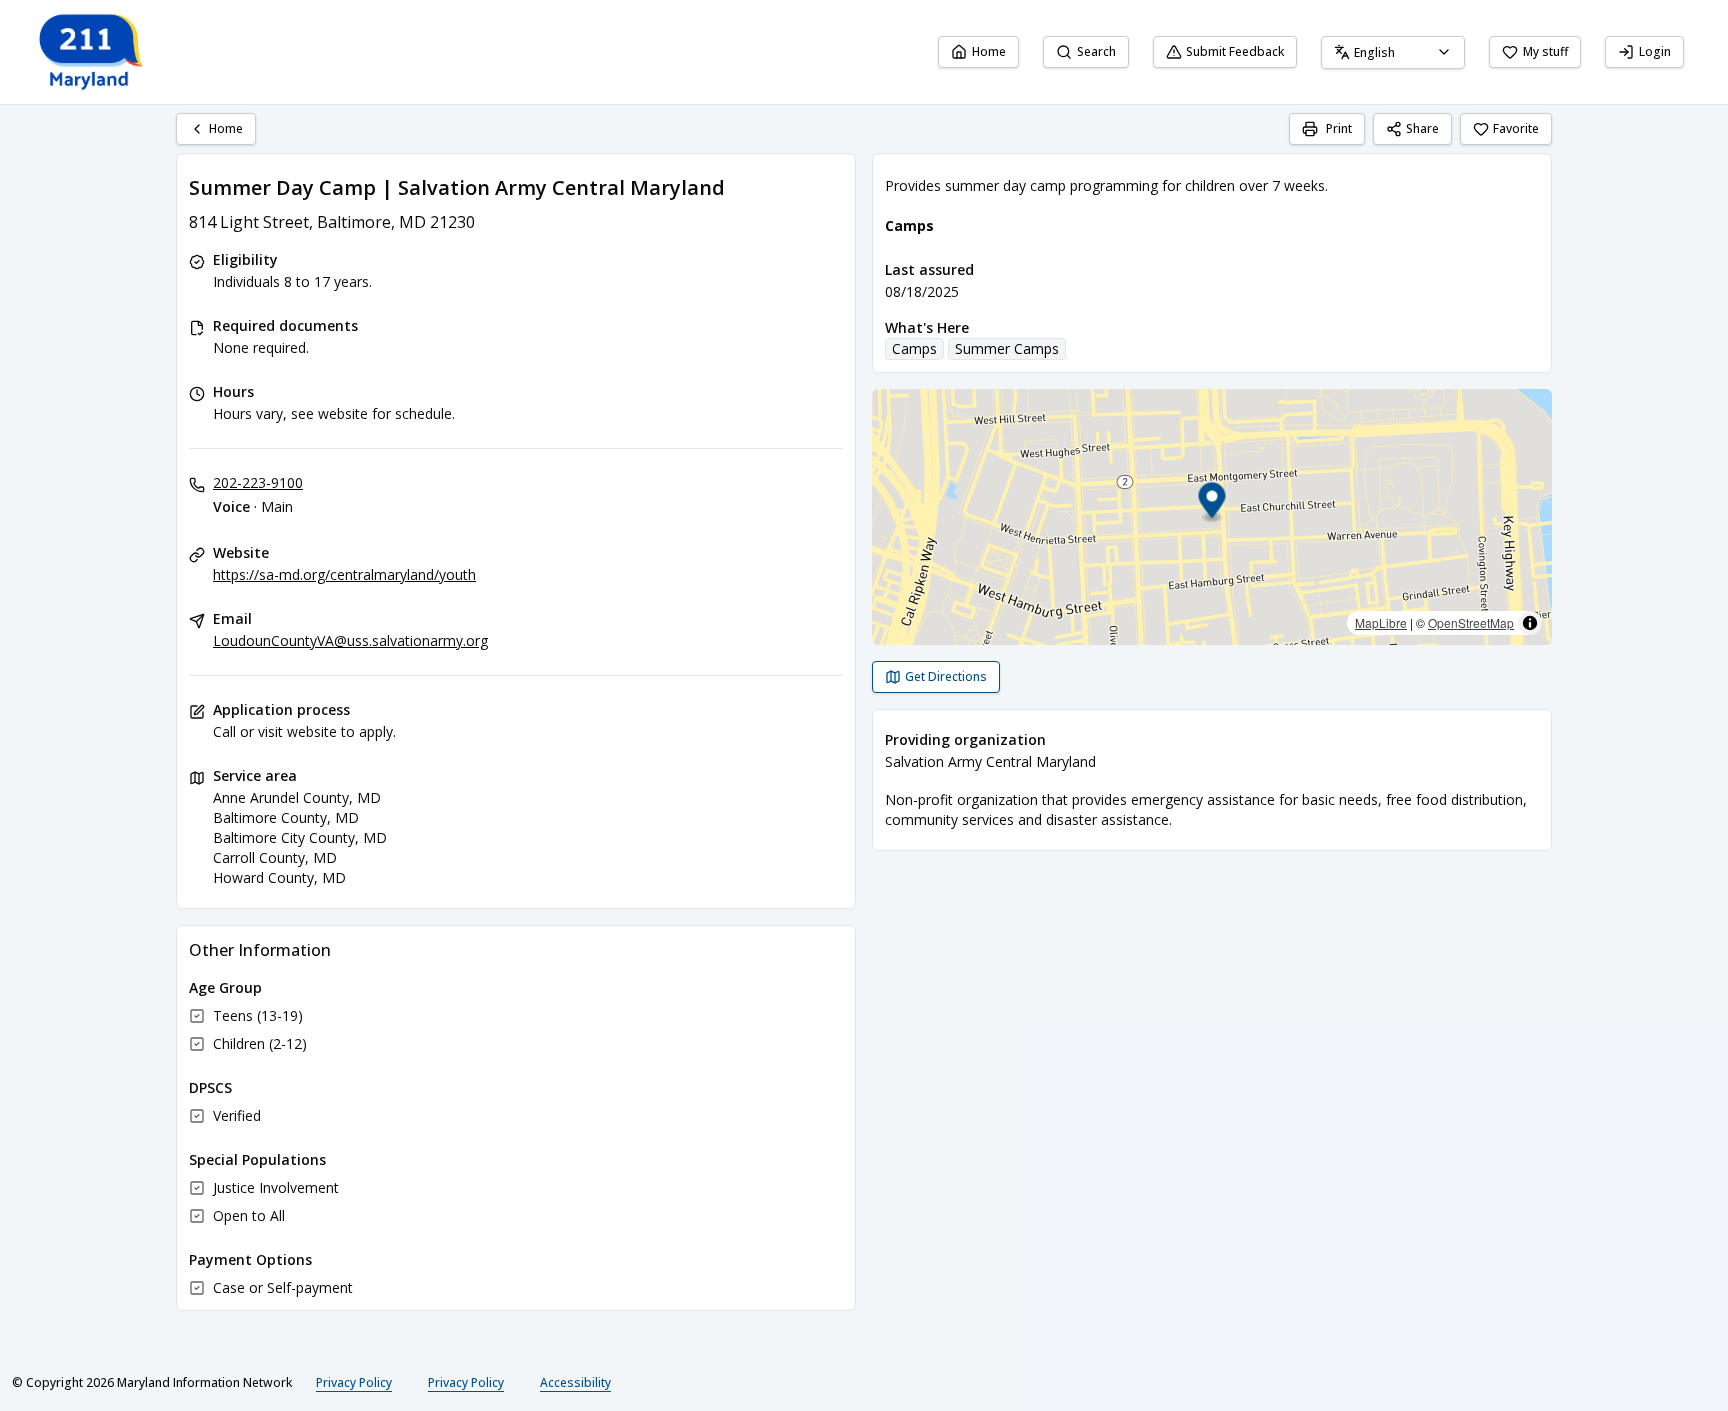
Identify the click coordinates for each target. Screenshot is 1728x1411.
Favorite (1516, 128)
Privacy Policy (354, 1382)
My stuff (1545, 51)
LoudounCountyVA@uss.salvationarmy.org (350, 640)
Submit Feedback (1235, 51)
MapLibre (1381, 622)
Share (1422, 128)
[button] (1212, 503)
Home (989, 51)
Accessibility (575, 1382)
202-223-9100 (258, 482)
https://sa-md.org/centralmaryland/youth (344, 574)
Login (1655, 51)
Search (1096, 51)
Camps (914, 348)
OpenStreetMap (1471, 622)
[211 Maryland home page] (92, 52)
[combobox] (1393, 52)
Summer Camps (1007, 348)
